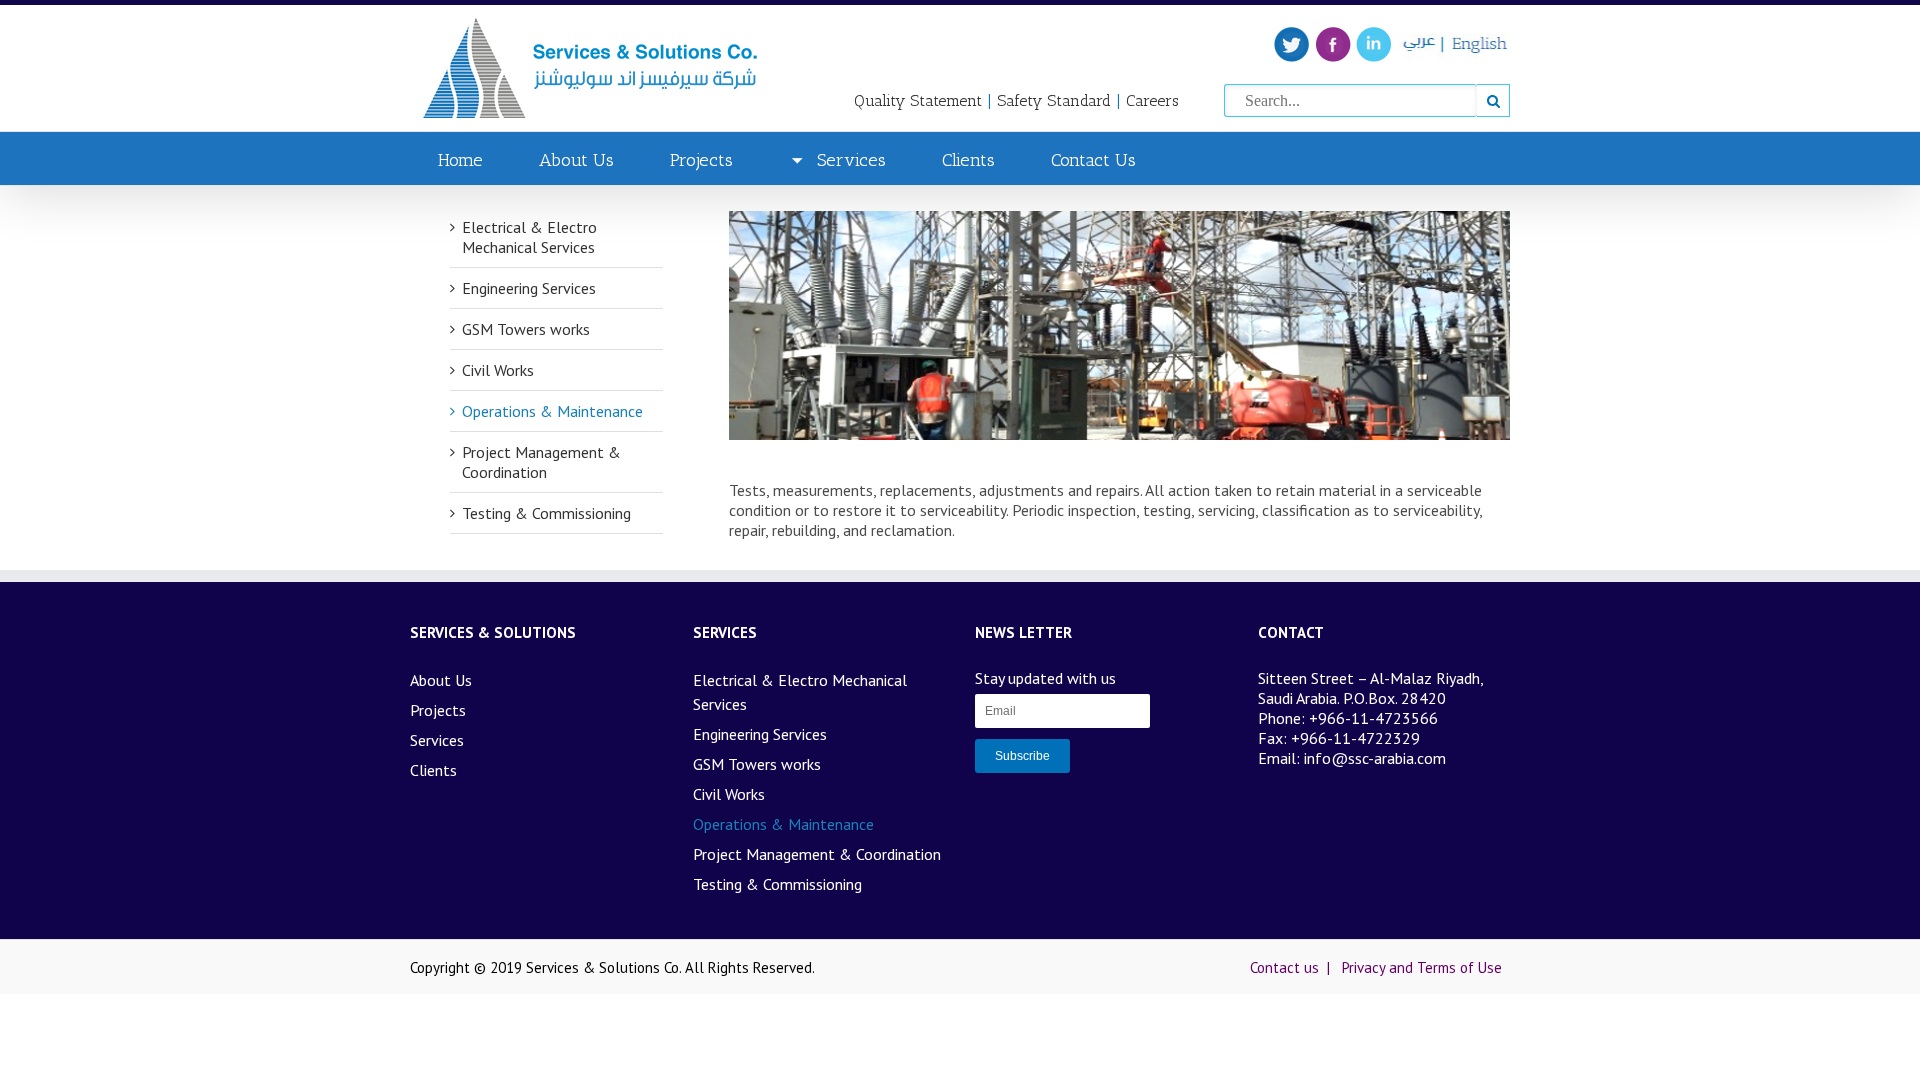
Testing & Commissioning (546, 513)
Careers (1152, 100)
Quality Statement (918, 100)
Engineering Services (529, 288)
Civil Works (498, 370)
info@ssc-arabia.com (1375, 758)
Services (851, 160)
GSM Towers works (526, 329)
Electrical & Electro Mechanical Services (529, 237)
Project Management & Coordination (541, 462)
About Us (576, 160)
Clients (968, 160)
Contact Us (1093, 160)
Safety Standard (1054, 100)
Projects (701, 160)
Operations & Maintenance (552, 411)
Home (460, 160)
